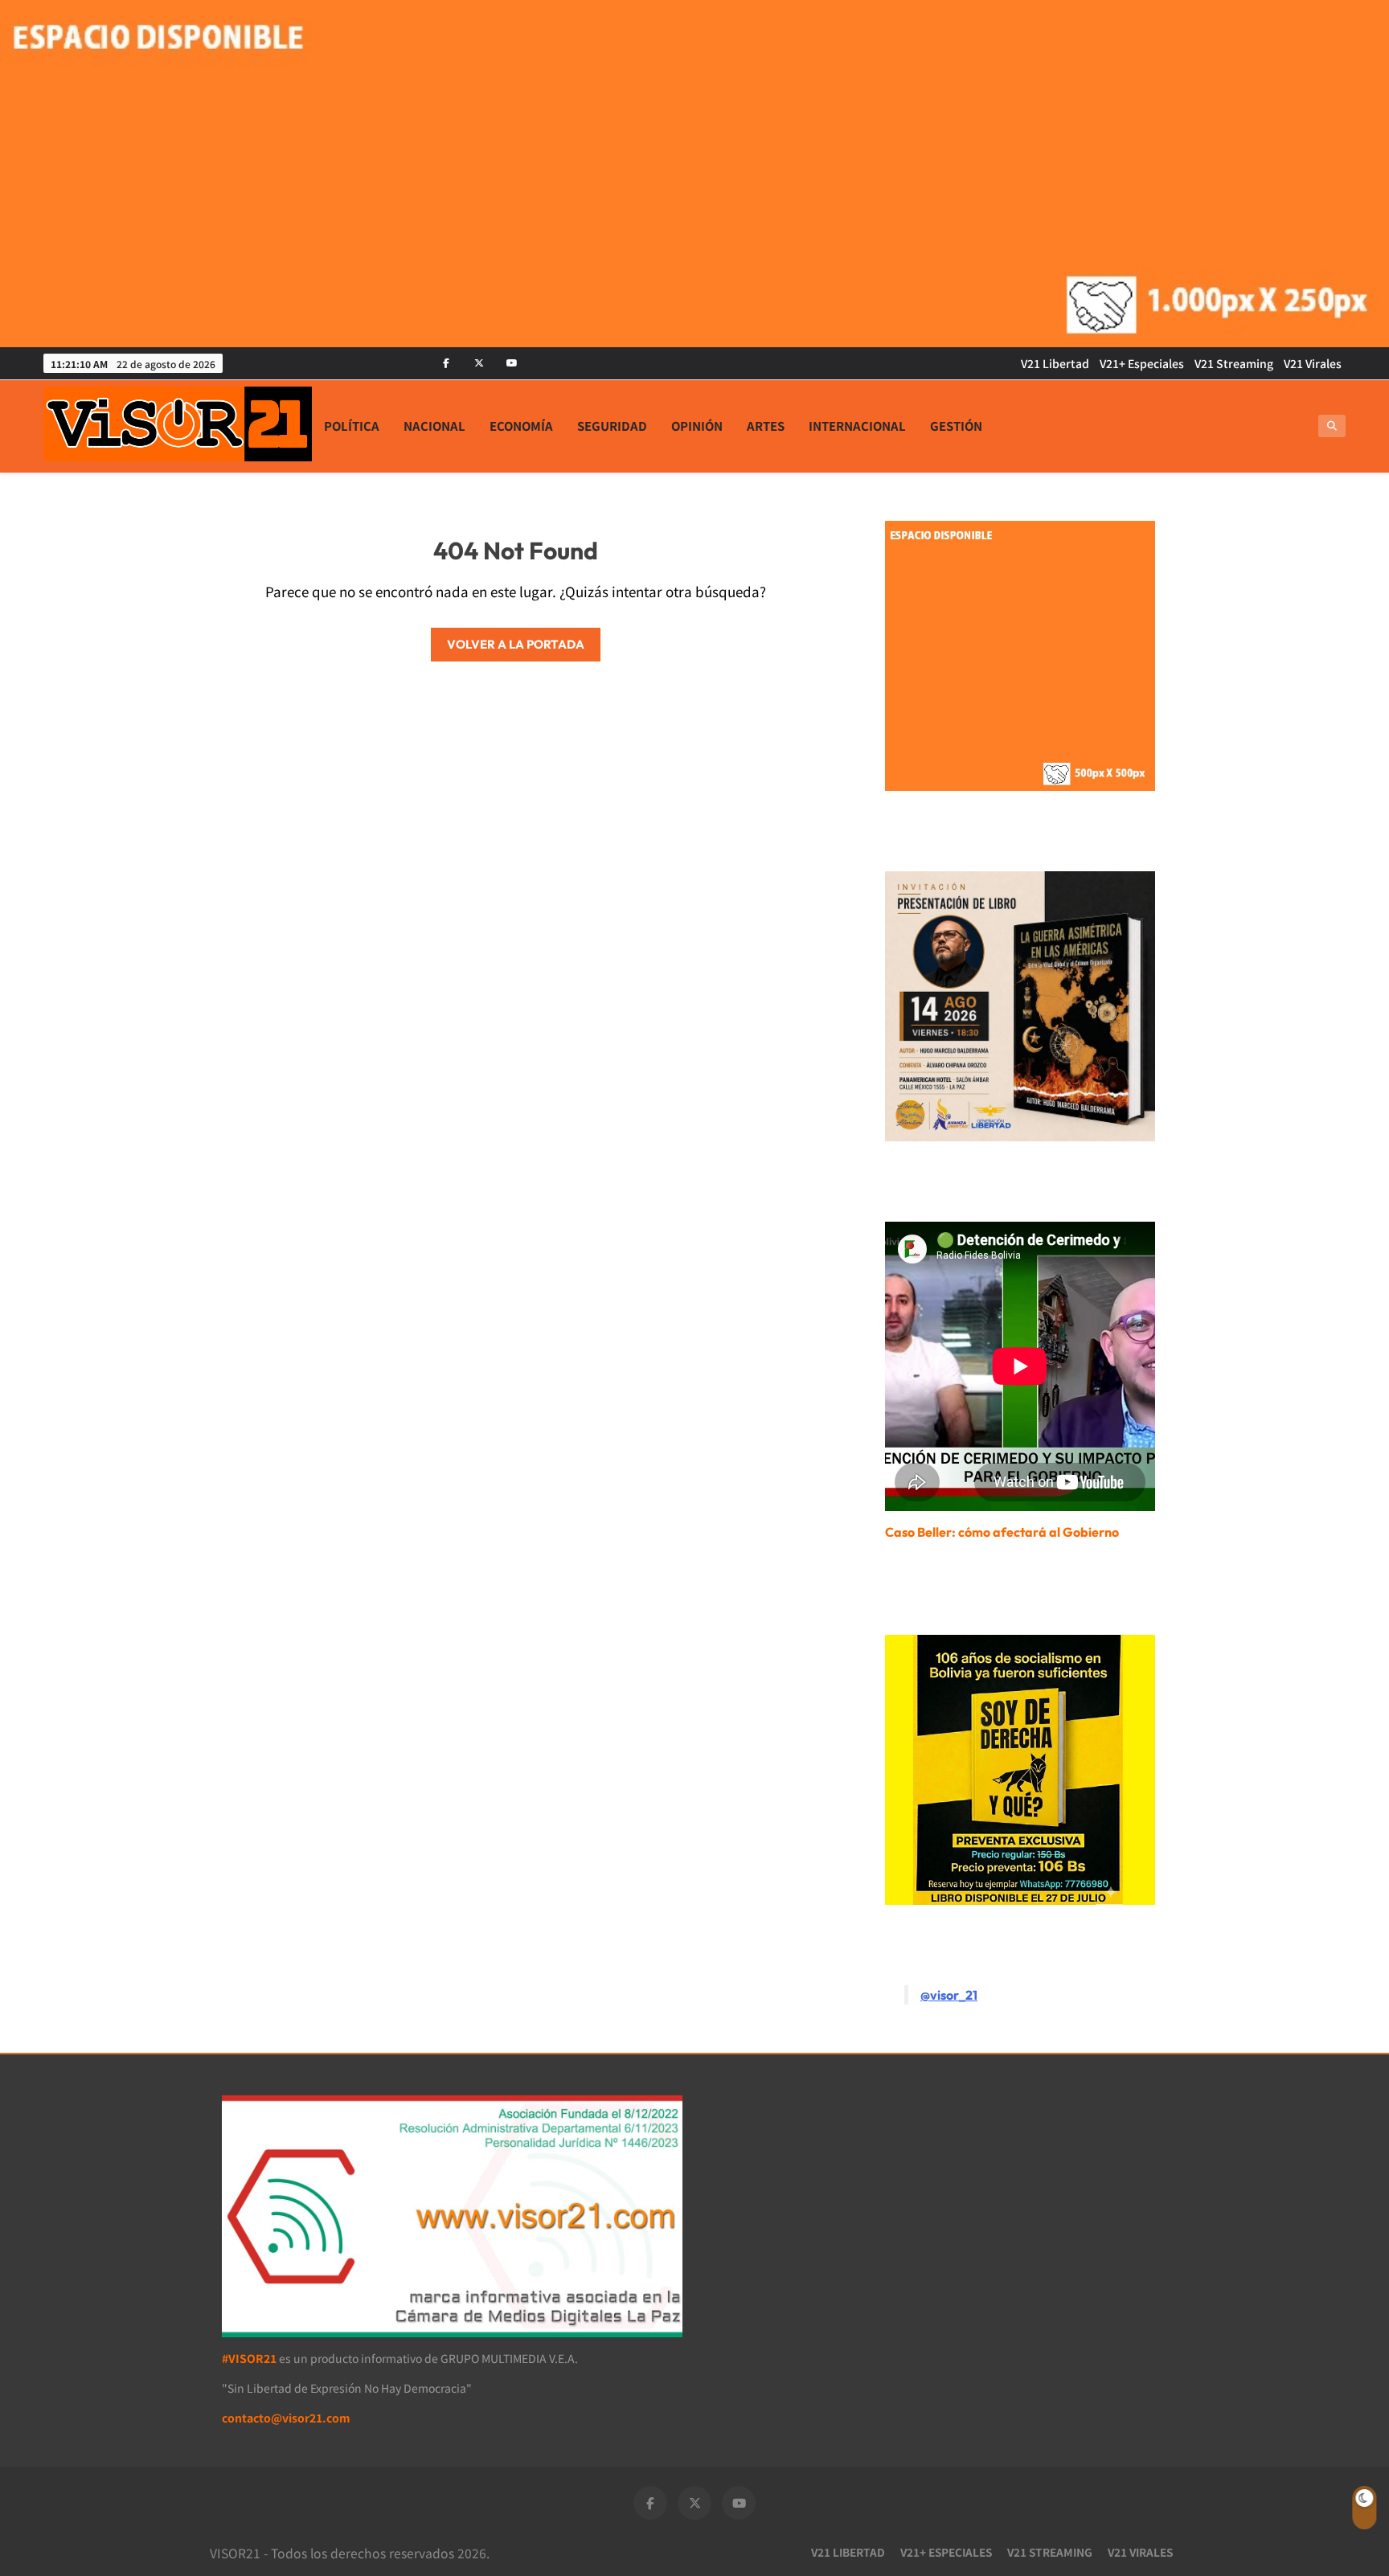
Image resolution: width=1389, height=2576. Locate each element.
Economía (521, 426)
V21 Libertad (1055, 363)
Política (352, 426)
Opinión (697, 426)
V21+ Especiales (1142, 363)
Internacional (857, 426)
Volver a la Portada (516, 644)
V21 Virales (1313, 363)
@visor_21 (949, 1995)
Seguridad (612, 426)
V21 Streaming (1234, 363)
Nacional (434, 426)
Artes (766, 426)
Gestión (956, 426)
